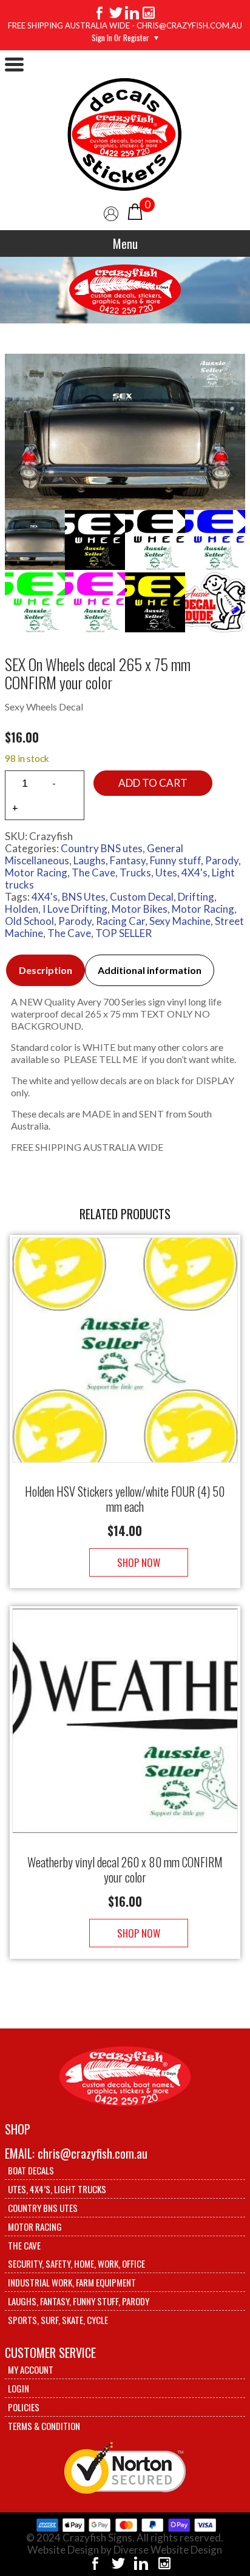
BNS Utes (84, 897)
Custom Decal (142, 897)
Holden (22, 909)
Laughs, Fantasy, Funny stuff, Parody (156, 860)
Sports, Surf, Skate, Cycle (58, 2320)
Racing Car (120, 921)
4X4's (45, 897)
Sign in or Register (120, 38)
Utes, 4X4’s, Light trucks (57, 2189)
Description (46, 970)
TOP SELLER (123, 933)
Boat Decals (31, 2170)
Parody (75, 921)
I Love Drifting (75, 909)
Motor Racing (36, 872)
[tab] (46, 970)
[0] (135, 210)
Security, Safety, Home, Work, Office (76, 2263)
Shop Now (139, 1562)
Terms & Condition (44, 2426)
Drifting (196, 897)
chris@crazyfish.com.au (93, 2153)
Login (19, 2388)
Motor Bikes (140, 909)
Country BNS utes (102, 848)
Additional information (150, 970)
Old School (29, 921)
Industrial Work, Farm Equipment (72, 2282)
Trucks (135, 872)
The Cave (93, 872)
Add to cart (153, 783)
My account (31, 2369)
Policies (24, 2407)
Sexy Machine (180, 921)
